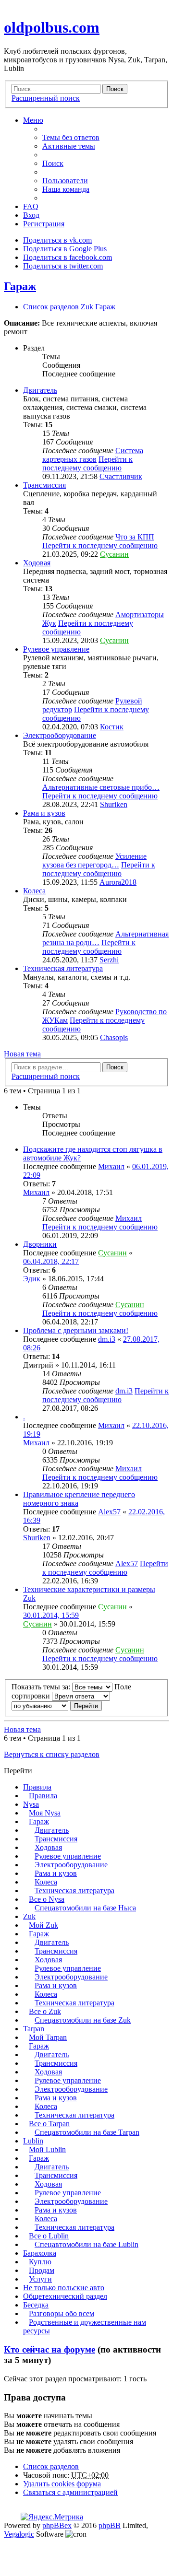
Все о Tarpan (49, 2124)
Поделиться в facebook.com (68, 257)
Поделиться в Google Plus (65, 249)
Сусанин (114, 554)
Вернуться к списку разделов (52, 1754)
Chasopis (114, 1037)
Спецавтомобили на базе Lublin (86, 2244)
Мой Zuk (43, 1925)
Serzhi (109, 960)
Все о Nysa (47, 1899)
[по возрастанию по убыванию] (40, 1705)
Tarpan (34, 2029)
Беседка (36, 2305)
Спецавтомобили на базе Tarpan (87, 2132)
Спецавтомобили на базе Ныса (85, 1908)
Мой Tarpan (48, 2037)
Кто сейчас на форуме (49, 2349)
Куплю (40, 2262)
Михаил (111, 1166)
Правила (37, 1787)
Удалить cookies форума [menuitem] (62, 2484)
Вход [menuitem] (31, 215)
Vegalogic (19, 2534)
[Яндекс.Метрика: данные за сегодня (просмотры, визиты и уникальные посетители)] (52, 2517)
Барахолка (40, 2253)
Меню (33, 120)
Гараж (20, 286)
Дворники (40, 1244)
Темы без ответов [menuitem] (71, 137)
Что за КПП (135, 537)
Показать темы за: (42, 1687)
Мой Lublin (47, 2149)
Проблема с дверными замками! (76, 1330)
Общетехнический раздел (65, 2296)
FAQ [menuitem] (31, 206)
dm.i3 (107, 1339)
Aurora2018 (118, 882)
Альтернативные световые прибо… (101, 787)
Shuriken (114, 804)
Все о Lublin (49, 2236)
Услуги (40, 2279)
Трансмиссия (44, 485)
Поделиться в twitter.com (63, 266)
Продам (42, 2270)
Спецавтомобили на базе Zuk (83, 2020)
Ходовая (37, 563)
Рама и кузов (44, 813)
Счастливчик (121, 476)
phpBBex (57, 2525)
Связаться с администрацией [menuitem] (70, 2492)
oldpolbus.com (52, 27)
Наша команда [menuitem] (66, 189)
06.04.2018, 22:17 (51, 1261)
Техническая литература (63, 968)
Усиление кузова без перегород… (94, 861)
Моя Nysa (45, 1813)
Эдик (32, 1279)
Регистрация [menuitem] (44, 224)
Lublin (33, 2141)
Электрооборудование (60, 735)
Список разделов (51, 2466)
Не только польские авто (64, 2288)
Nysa (31, 1804)
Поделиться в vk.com (57, 240)
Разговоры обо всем (62, 2313)
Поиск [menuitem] (53, 163)
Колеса (34, 891)
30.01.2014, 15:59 (51, 1615)
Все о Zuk (45, 2011)
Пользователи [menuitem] (65, 181)
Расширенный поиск (46, 98)
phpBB (110, 2525)
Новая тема (22, 1054)
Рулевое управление (56, 649)
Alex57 (109, 1512)
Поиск (115, 89)
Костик (112, 727)
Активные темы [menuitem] (69, 146)
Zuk (29, 1916)
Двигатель (40, 390)
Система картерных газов (93, 455)
